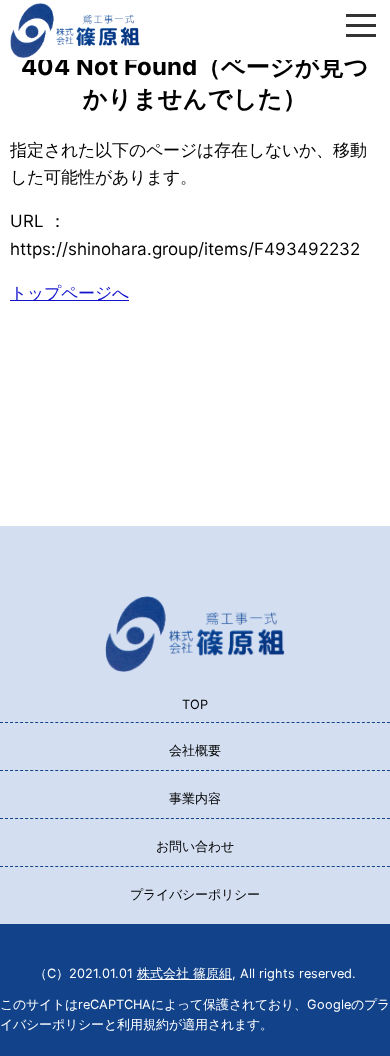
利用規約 (143, 1024)
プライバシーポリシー (195, 894)
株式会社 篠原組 (184, 973)
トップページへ (69, 293)
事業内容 (195, 798)
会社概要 (195, 750)
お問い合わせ (195, 846)
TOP (195, 704)
